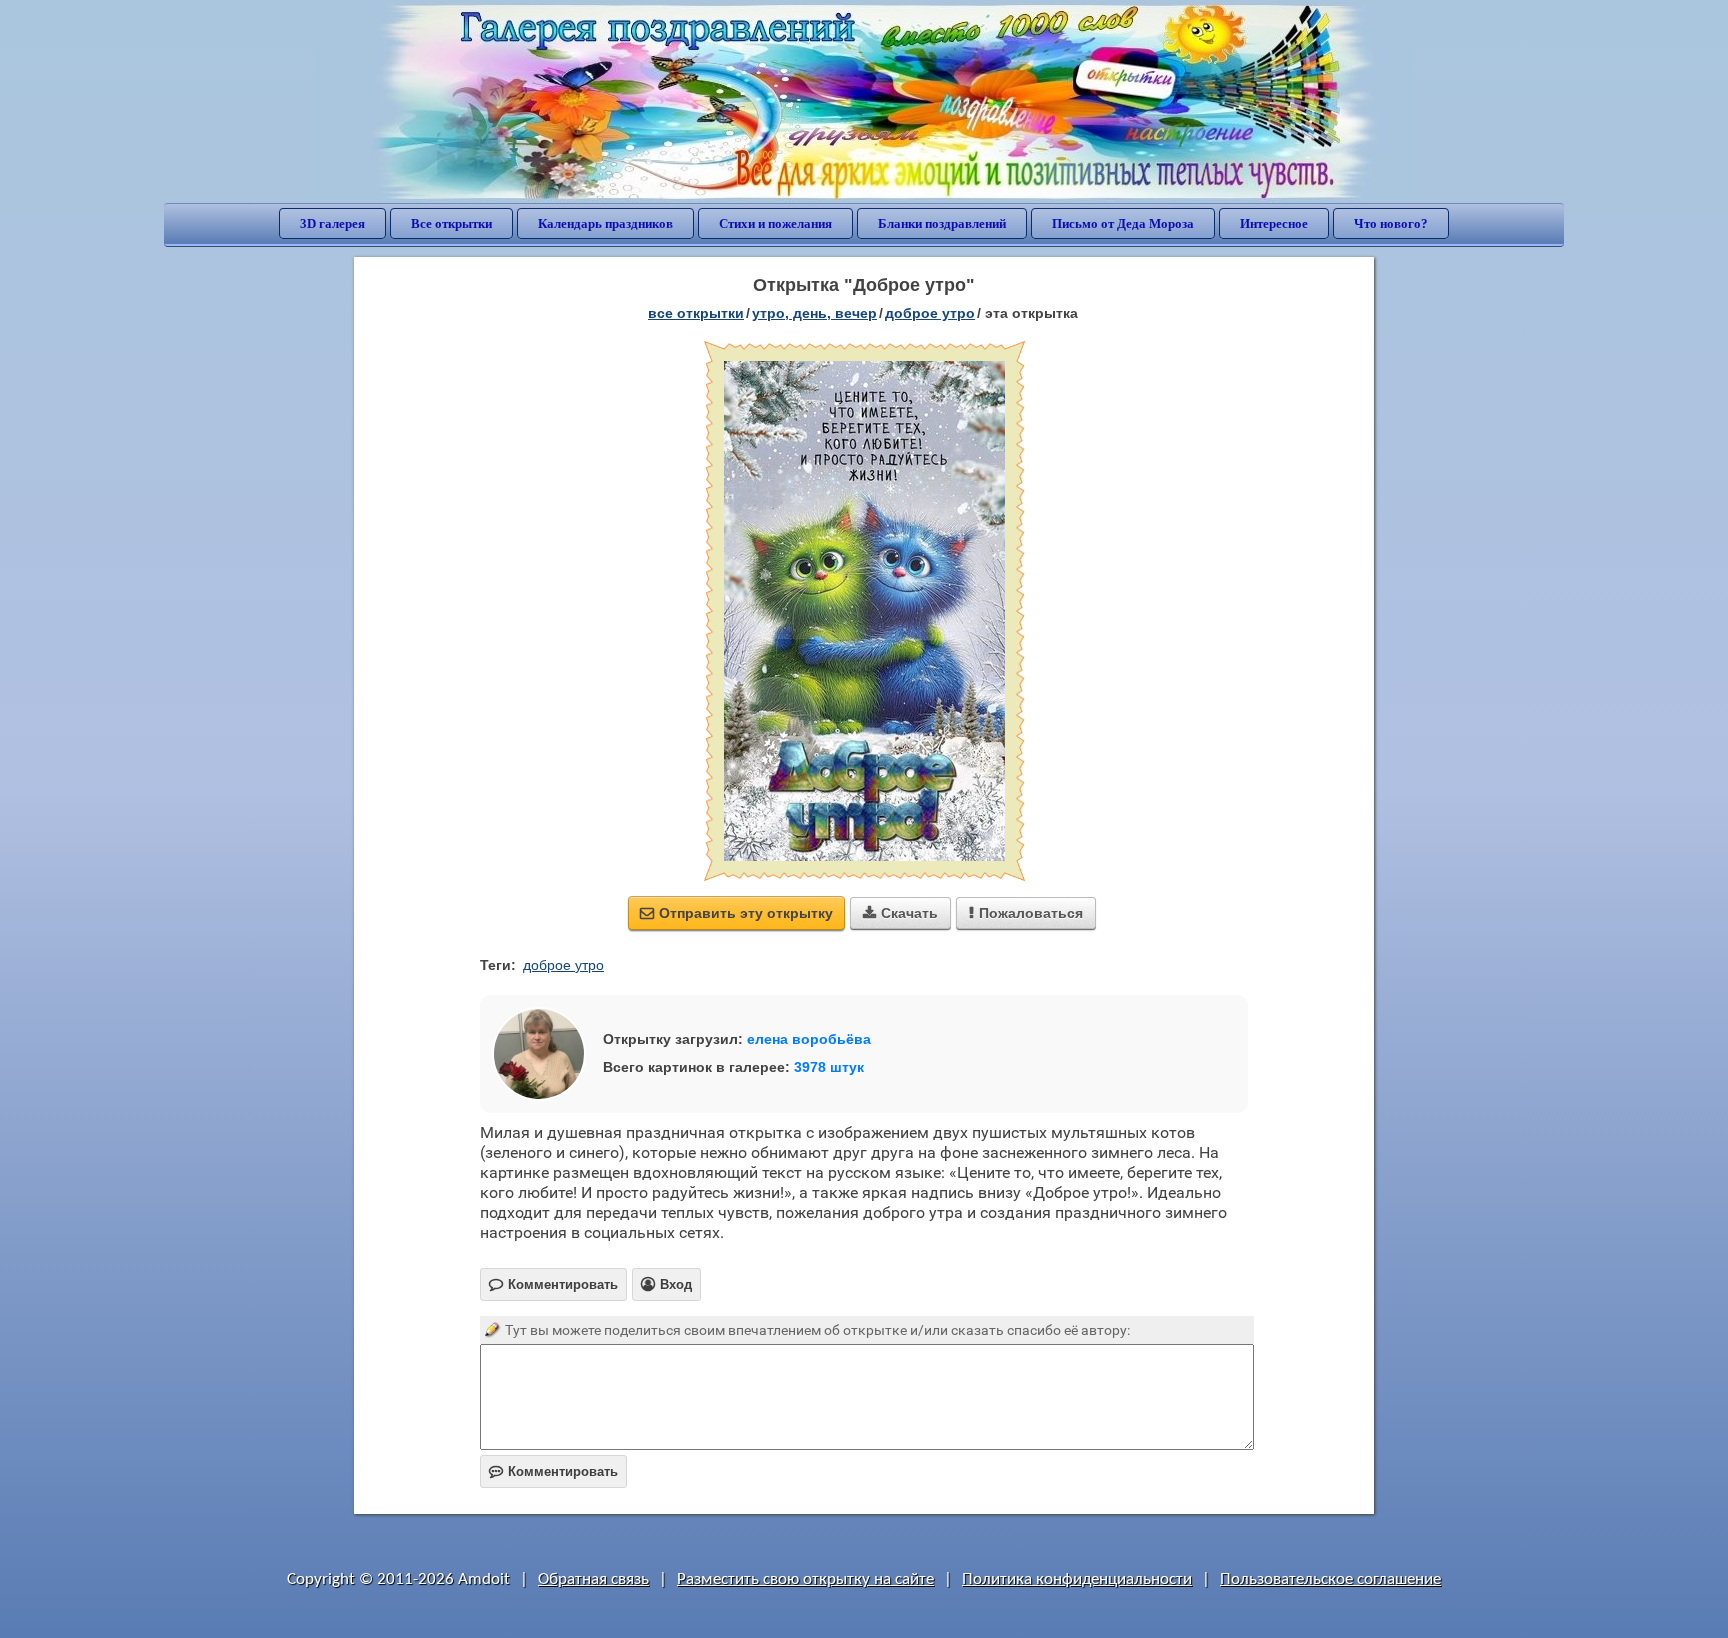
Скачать (900, 913)
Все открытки (451, 223)
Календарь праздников (605, 223)
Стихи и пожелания (775, 223)
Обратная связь (593, 1579)
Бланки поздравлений (942, 223)
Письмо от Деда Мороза (1123, 223)
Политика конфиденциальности (1077, 1579)
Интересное (1274, 223)
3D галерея (332, 223)
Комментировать (553, 1471)
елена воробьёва (809, 1039)
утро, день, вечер (814, 313)
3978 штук (829, 1067)
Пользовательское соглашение (1330, 1579)
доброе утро (930, 313)
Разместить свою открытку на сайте (805, 1579)
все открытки (696, 313)
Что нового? (1391, 223)
